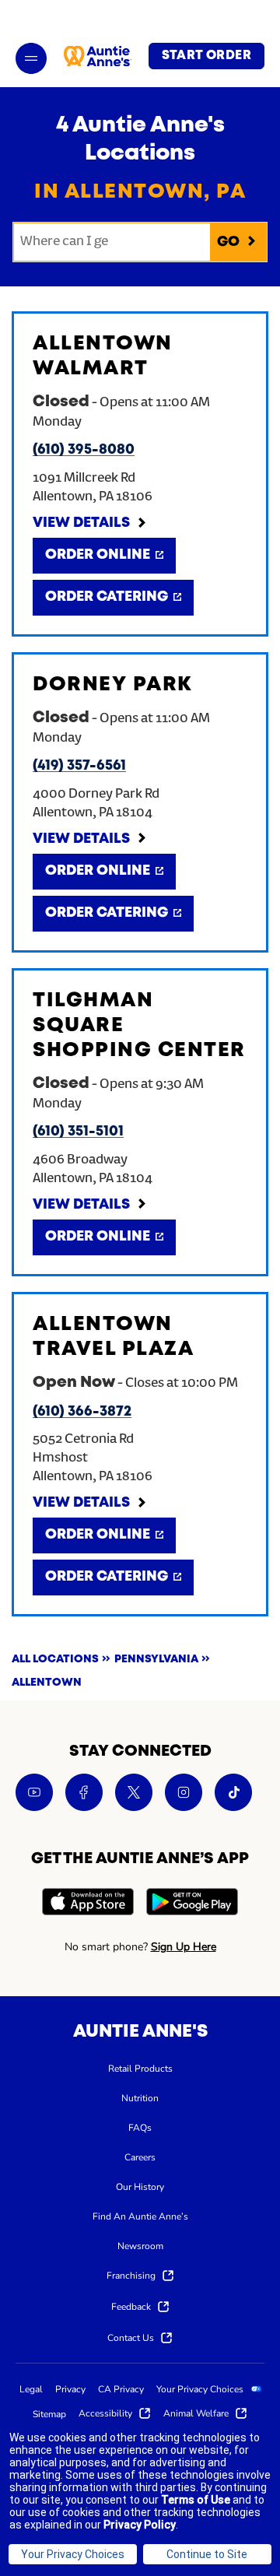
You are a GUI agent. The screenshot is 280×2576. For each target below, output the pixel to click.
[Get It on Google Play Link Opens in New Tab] (192, 1904)
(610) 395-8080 (84, 450)
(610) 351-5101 (78, 1132)
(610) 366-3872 (82, 1412)
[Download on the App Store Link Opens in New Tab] (88, 1904)
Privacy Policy (140, 2525)
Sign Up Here (184, 1947)
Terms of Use (196, 2500)
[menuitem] (140, 2068)
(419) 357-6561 (79, 766)
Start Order (206, 56)
